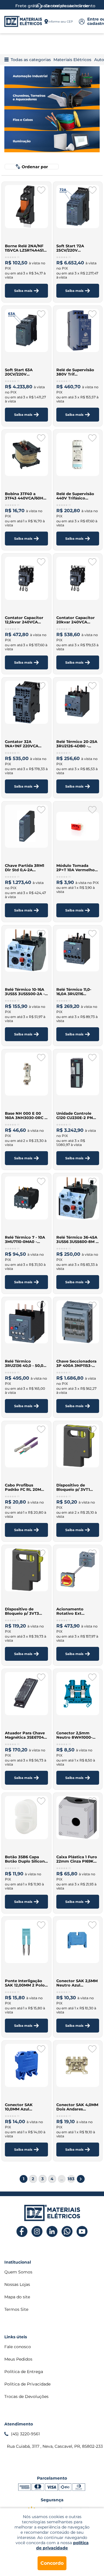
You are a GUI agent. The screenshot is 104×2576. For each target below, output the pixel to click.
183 (71, 2179)
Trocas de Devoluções (26, 2396)
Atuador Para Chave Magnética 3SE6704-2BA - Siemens (25, 1735)
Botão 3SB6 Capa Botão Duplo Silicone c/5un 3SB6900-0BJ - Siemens (26, 1859)
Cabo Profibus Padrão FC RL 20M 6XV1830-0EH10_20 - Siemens (25, 1487)
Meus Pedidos (18, 2359)
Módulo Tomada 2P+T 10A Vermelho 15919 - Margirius (76, 868)
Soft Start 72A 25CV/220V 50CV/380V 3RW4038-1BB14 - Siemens (74, 248)
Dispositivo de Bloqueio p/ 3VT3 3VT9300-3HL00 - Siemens (22, 1611)
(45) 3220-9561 (25, 2434)
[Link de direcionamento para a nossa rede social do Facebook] (22, 2232)
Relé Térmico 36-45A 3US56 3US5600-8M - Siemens (77, 1240)
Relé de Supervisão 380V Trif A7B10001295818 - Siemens (75, 372)
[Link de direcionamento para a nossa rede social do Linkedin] (52, 2232)
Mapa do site (17, 2297)
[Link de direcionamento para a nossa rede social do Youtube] (82, 2232)
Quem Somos (18, 2272)
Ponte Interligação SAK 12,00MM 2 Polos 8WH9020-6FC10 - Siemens (26, 1983)
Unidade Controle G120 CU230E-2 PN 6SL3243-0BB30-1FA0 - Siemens (77, 1116)
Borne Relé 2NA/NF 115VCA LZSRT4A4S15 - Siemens (25, 248)
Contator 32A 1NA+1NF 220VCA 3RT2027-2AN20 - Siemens (22, 744)
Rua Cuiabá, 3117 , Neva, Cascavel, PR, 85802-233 (53, 2446)
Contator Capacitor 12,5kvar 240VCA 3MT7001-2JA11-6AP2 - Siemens (26, 620)
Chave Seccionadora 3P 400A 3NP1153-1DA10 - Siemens (76, 1363)
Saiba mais (23, 291)
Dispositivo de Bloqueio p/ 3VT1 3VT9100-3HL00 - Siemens (73, 1487)
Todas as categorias (31, 60)
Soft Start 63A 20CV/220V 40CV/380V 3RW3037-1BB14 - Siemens (22, 372)
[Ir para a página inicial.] (23, 21)
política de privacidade (62, 2545)
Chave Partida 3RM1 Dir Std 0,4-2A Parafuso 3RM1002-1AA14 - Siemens (25, 868)
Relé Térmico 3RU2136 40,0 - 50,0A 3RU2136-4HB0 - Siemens (26, 1363)
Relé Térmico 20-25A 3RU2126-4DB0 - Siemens (77, 744)
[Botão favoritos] (41, 190)
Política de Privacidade (27, 2384)
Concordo (52, 2563)
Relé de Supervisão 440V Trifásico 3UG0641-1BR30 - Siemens (75, 496)
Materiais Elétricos (72, 60)
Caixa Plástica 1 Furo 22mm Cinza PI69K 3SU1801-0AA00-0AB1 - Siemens (77, 1859)
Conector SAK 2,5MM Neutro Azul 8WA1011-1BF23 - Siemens (77, 1983)
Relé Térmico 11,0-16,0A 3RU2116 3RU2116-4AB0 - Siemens (74, 992)
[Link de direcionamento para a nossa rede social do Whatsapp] (67, 2232)
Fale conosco (18, 2347)
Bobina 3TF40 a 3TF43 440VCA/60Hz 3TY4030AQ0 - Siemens (25, 496)
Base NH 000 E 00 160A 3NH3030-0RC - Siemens (25, 1116)
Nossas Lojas (17, 2284)
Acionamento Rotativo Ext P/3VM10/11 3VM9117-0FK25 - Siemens (76, 1611)
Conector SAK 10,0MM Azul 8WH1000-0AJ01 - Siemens (22, 2107)
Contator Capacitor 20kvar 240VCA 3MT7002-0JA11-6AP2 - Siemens (77, 620)
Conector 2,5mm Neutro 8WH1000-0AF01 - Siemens (74, 1735)
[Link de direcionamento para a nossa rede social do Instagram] (37, 2232)
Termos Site (16, 2309)
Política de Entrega (24, 2372)
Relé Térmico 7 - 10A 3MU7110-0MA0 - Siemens (25, 1240)
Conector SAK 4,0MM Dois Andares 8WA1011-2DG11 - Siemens (77, 2107)
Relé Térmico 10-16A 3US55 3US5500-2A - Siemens (25, 992)
